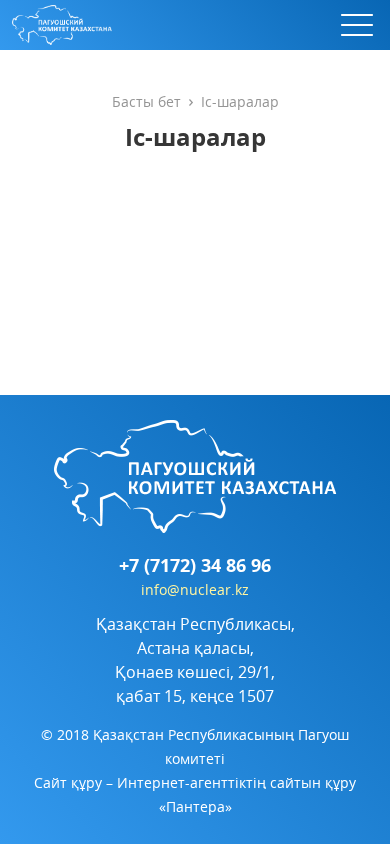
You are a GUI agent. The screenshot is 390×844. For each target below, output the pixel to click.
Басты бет (146, 101)
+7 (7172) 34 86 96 (195, 566)
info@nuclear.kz (195, 589)
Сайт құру (68, 782)
